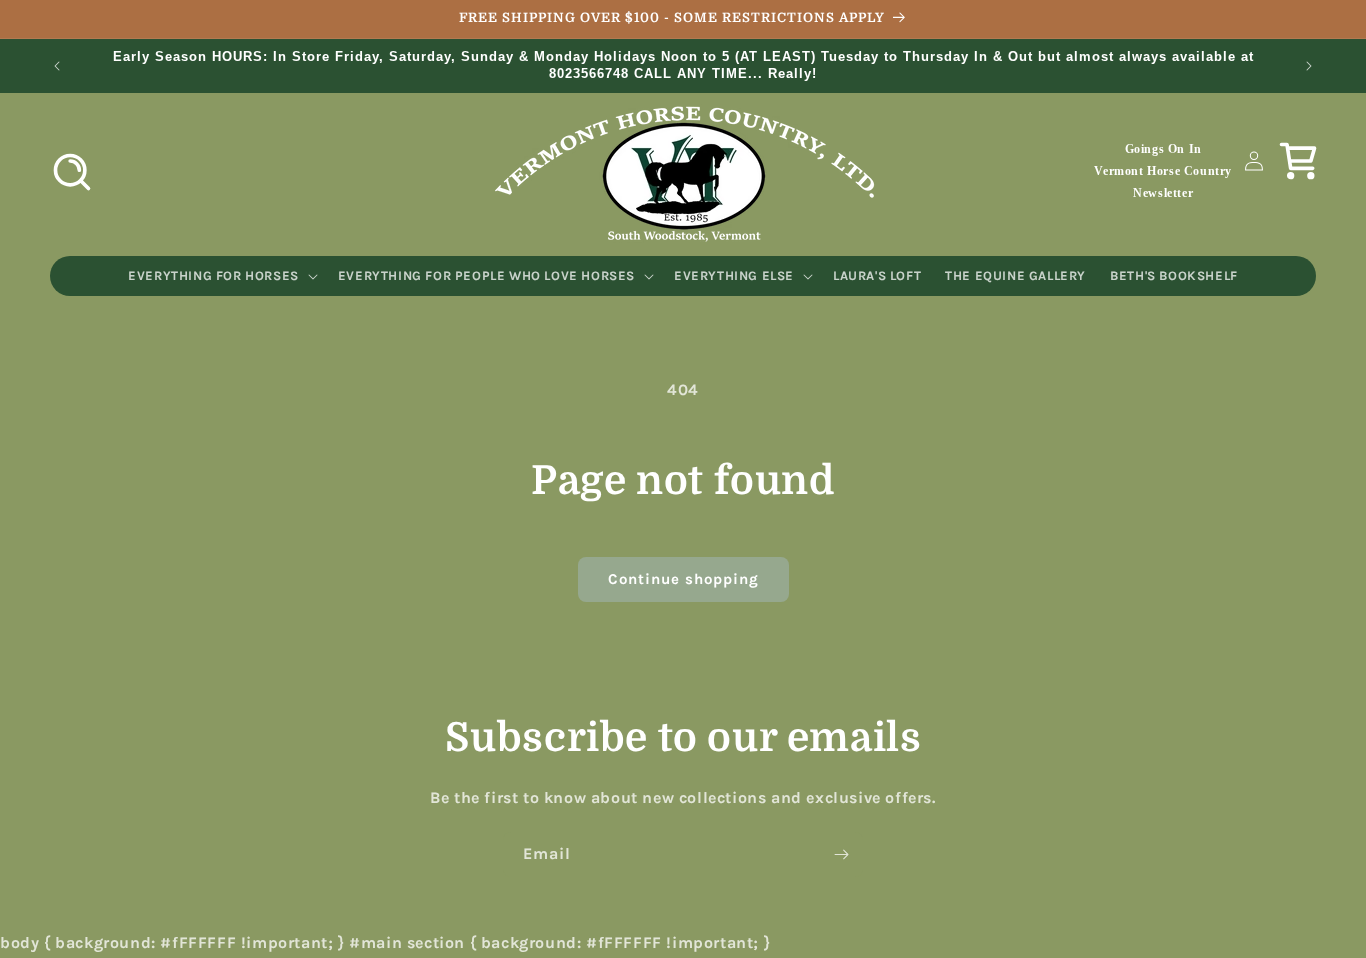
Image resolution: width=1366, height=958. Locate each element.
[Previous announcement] (57, 66)
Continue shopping (683, 579)
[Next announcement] (1309, 66)
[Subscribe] (841, 854)
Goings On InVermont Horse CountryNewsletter (1163, 170)
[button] (72, 172)
